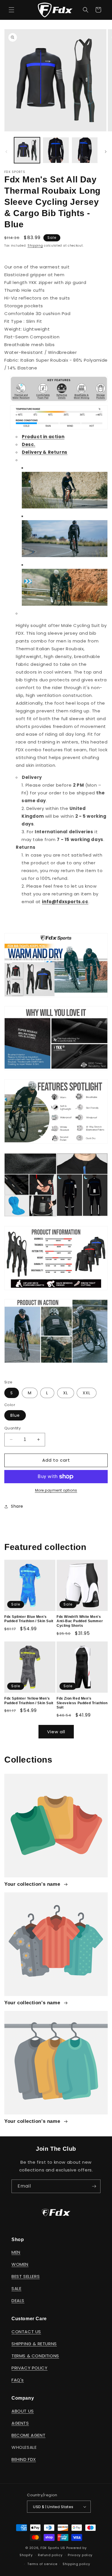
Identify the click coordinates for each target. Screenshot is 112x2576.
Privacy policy (80, 2555)
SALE (16, 2288)
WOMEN (20, 2264)
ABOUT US (23, 2411)
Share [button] (17, 1506)
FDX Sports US (53, 2548)
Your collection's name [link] (33, 1884)
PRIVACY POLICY (29, 2368)
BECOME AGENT (28, 2435)
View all (56, 1732)
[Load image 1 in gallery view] (27, 150)
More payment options (56, 1490)
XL (66, 1393)
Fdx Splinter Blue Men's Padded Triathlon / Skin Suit (29, 1619)
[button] (11, 10)
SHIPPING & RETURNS (34, 2344)
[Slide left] (6, 152)
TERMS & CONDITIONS (35, 2356)
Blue (15, 1415)
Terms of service (42, 2564)
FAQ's (18, 2380)
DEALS (18, 2301)
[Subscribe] (94, 2186)
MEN (16, 2252)
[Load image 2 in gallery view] (56, 150)
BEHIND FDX (24, 2459)
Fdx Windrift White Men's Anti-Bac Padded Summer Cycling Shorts (80, 1621)
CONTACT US (26, 2332)
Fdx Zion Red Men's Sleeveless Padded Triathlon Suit (82, 1703)
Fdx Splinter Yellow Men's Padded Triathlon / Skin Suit (29, 1701)
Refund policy (50, 2555)
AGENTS (20, 2423)
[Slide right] (106, 152)
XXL (87, 1393)
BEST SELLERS (26, 2276)
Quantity (12, 1428)
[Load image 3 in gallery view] (85, 150)
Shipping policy (76, 2564)
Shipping (35, 246)
